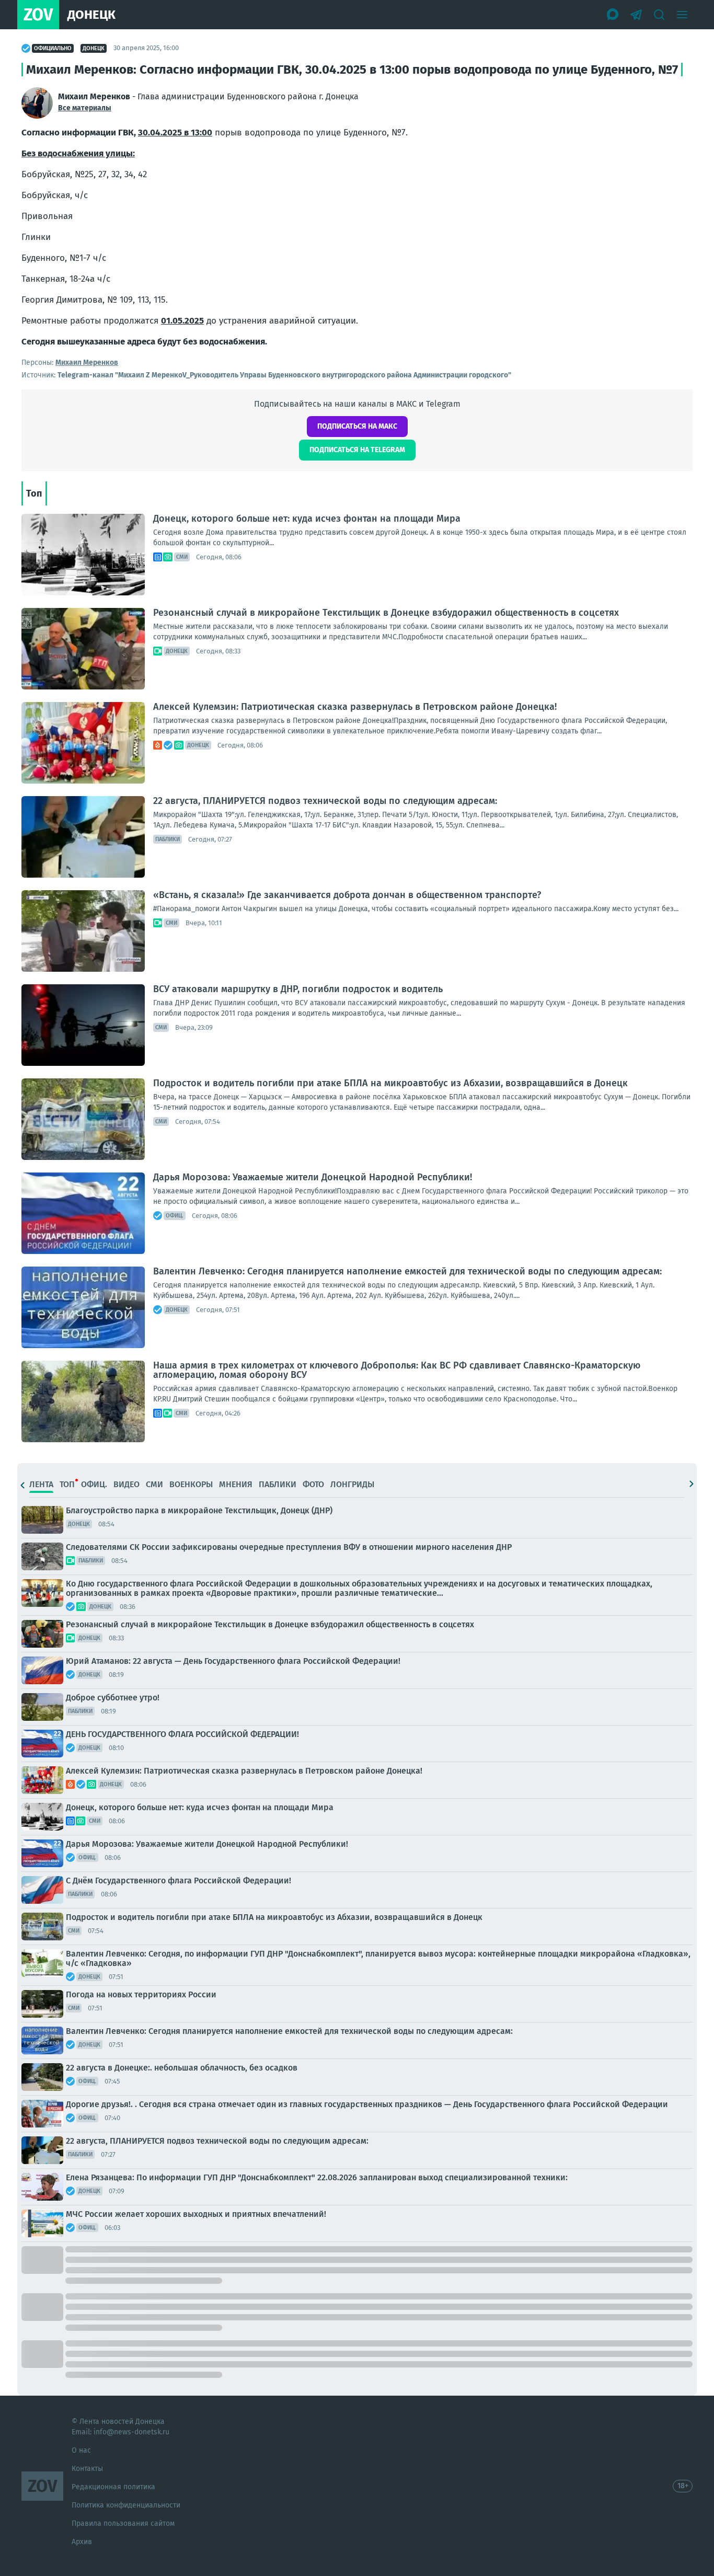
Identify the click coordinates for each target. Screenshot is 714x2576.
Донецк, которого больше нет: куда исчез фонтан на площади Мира (307, 519)
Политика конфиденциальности (126, 2505)
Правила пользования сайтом (123, 2523)
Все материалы (85, 108)
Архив (82, 2542)
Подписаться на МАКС (357, 426)
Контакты (87, 2469)
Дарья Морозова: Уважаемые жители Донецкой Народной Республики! (313, 1177)
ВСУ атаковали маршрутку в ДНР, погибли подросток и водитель (298, 989)
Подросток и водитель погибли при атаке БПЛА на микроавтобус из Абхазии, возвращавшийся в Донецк (390, 1083)
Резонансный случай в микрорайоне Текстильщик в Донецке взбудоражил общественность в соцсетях (386, 613)
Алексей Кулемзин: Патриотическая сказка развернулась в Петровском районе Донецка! (355, 707)
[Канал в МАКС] (613, 15)
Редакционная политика (113, 2487)
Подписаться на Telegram (357, 450)
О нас (81, 2450)
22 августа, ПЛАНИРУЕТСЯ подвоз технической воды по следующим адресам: (325, 801)
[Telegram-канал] (636, 15)
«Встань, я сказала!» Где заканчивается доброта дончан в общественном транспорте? (347, 895)
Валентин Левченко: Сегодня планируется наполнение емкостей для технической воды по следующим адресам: (407, 1271)
